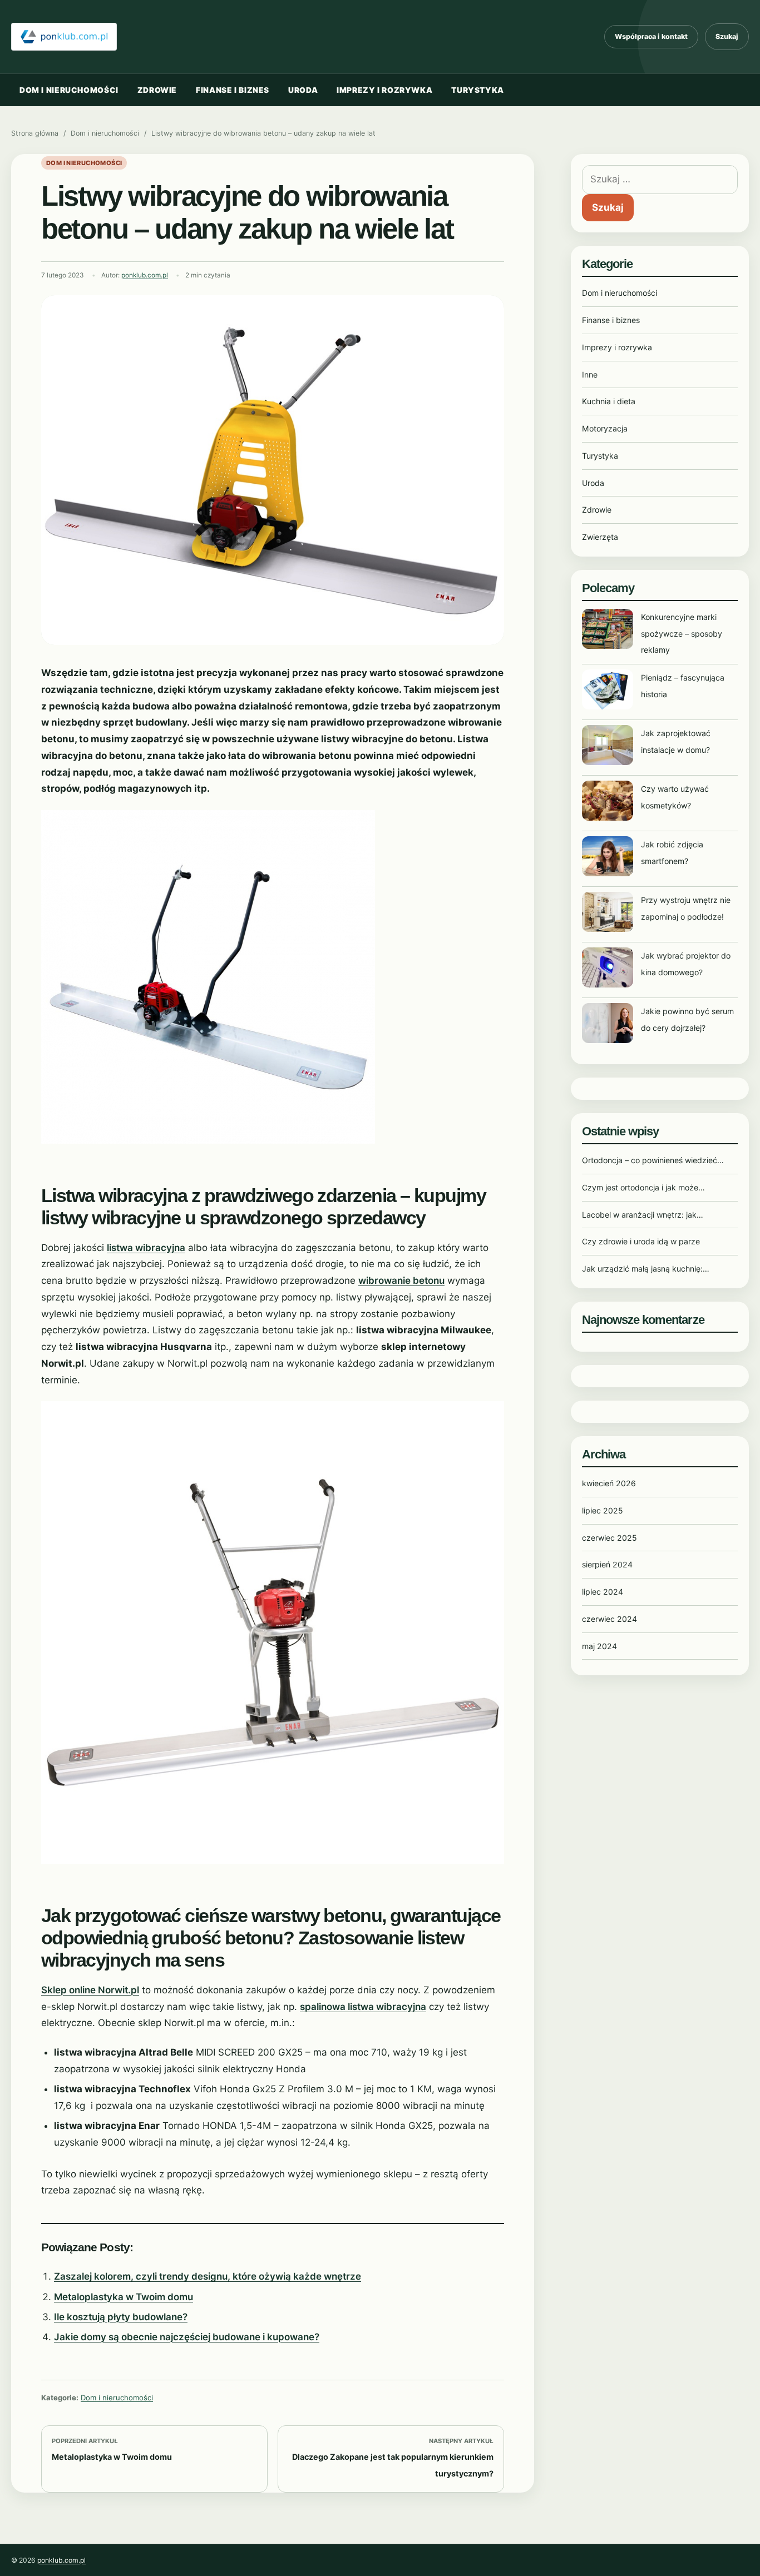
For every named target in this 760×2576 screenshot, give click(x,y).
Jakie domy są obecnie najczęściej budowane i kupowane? (187, 2337)
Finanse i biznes (233, 90)
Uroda (303, 90)
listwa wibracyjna (146, 1248)
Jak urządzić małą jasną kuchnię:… (646, 1269)
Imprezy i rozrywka (384, 90)
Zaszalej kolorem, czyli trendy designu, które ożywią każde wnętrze (208, 2276)
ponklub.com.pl (145, 275)
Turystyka (478, 90)
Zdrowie (157, 90)
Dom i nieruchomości (69, 90)
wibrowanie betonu (401, 1280)
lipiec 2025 (603, 1510)
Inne (590, 374)
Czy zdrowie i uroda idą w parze (641, 1241)
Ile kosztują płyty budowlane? (121, 2317)
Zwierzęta (600, 537)
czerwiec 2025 (610, 1538)
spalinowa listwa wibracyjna (363, 2007)
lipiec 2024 (603, 1592)
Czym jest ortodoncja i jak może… (643, 1187)
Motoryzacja (605, 428)
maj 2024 (599, 1646)
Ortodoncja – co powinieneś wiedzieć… (653, 1160)
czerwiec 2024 (610, 1619)
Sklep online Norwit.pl (90, 1990)
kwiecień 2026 (609, 1483)
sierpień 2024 (607, 1564)
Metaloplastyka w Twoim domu (124, 2297)
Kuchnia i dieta (609, 401)
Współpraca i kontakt (651, 36)
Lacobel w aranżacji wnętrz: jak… (643, 1215)
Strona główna (35, 133)
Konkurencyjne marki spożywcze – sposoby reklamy (682, 634)
